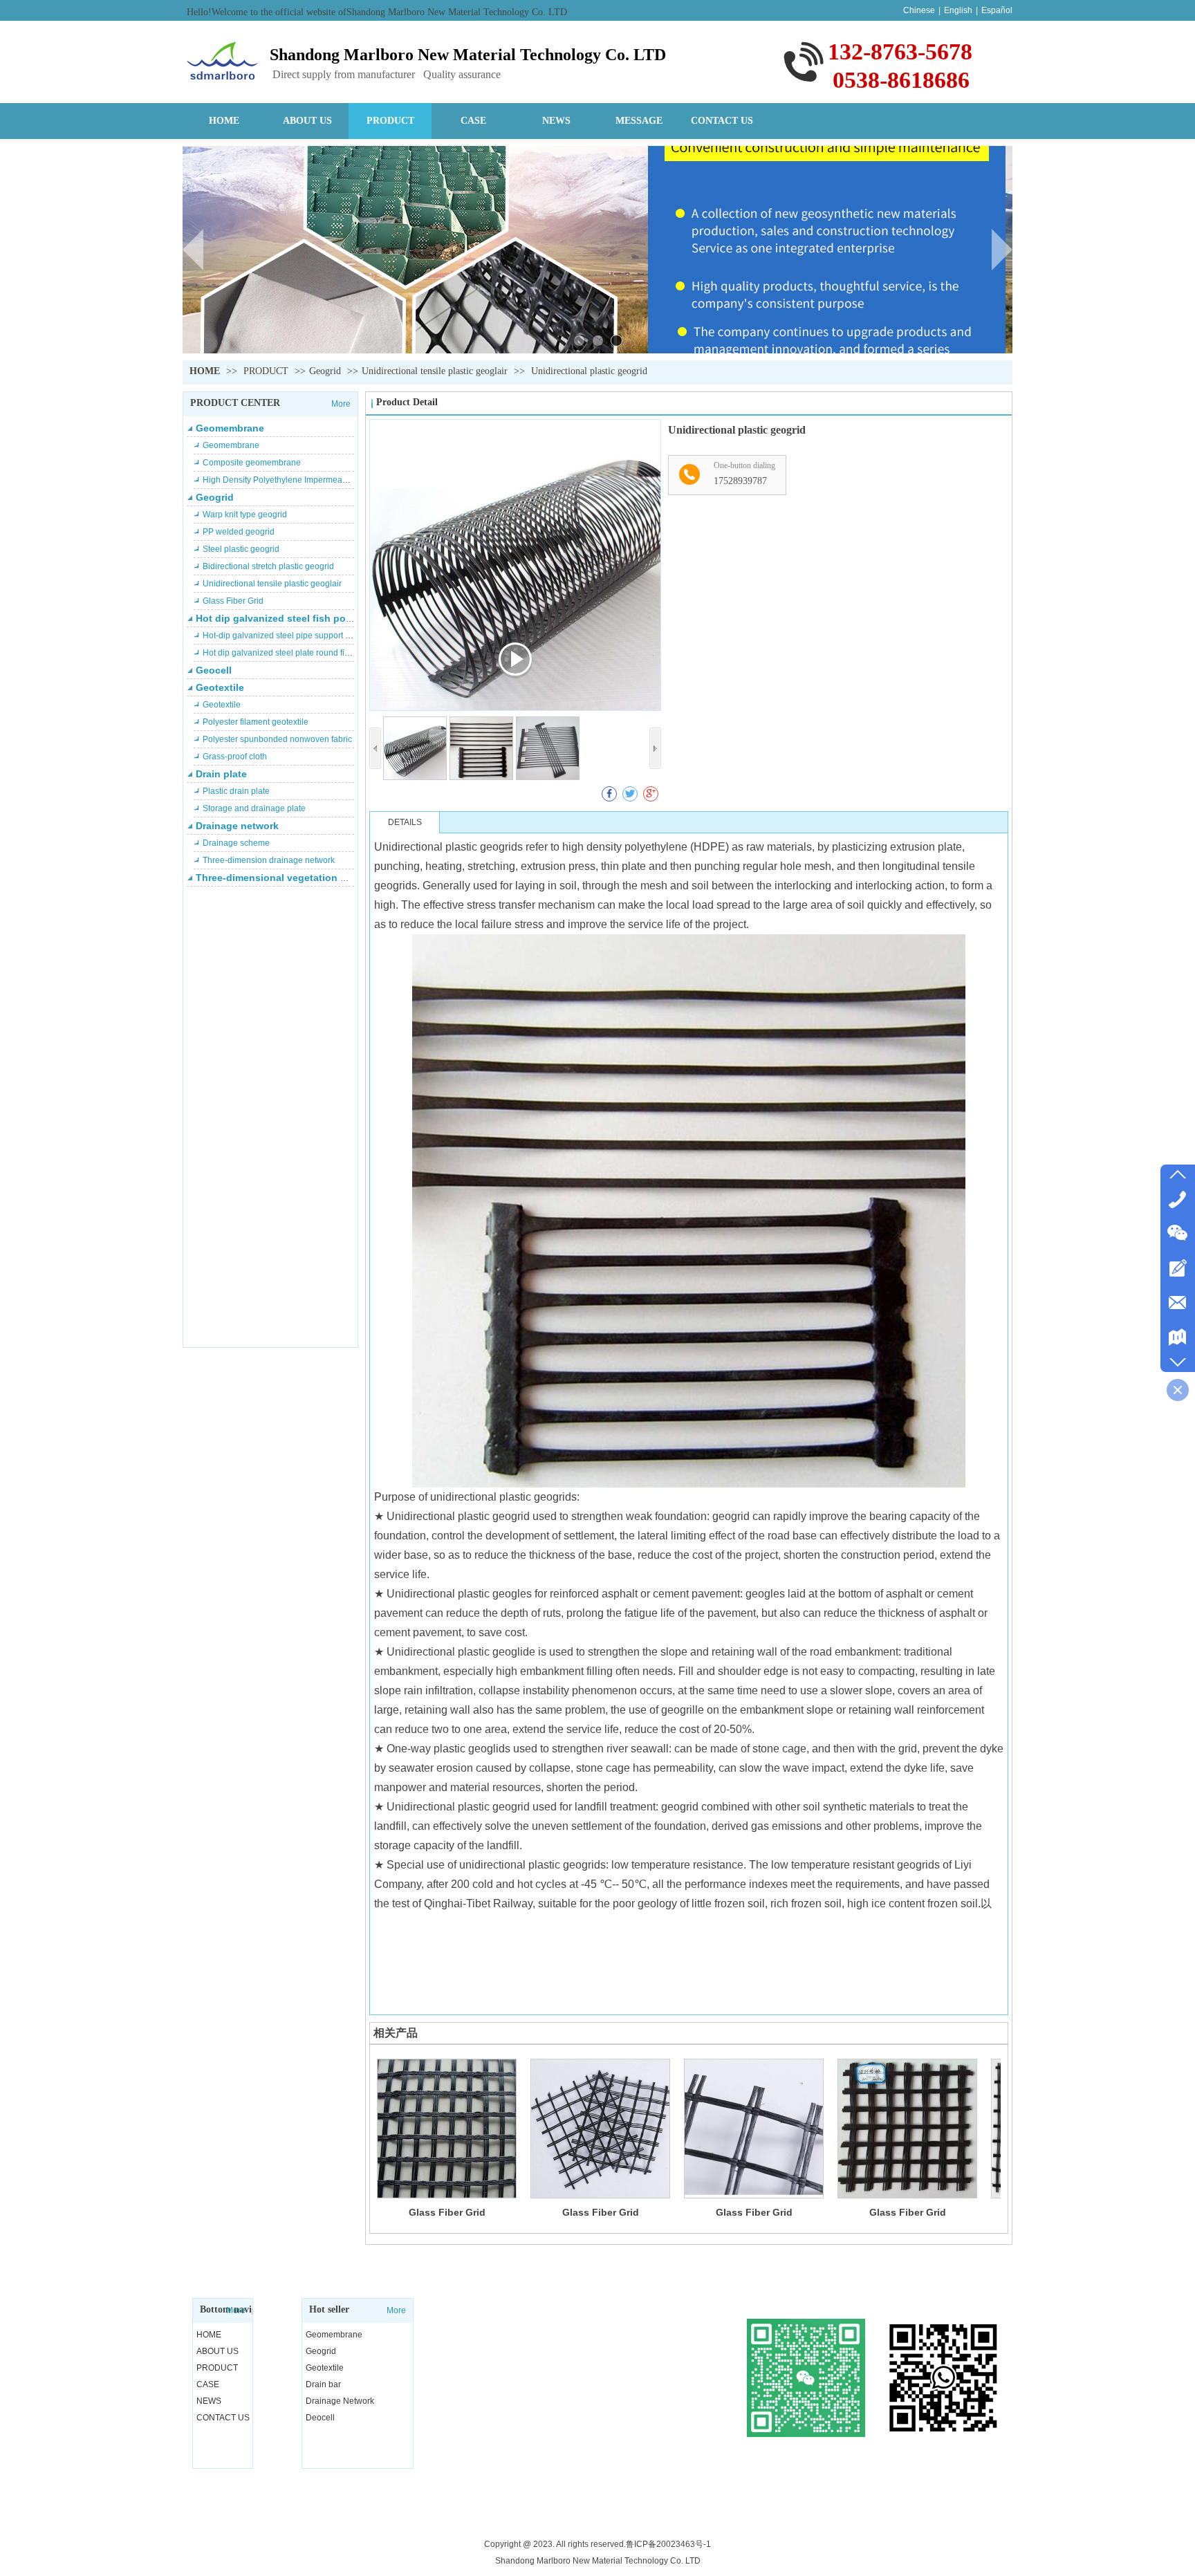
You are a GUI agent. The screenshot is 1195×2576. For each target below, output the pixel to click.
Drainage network (237, 826)
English (958, 10)
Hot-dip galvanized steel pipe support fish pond (291, 636)
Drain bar (323, 2384)
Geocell (214, 670)
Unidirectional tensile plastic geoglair (435, 371)
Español (997, 10)
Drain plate (221, 774)
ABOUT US (217, 2351)
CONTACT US (223, 2418)
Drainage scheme (236, 843)
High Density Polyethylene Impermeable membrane (300, 480)
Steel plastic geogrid (241, 549)
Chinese (919, 10)
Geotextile (220, 687)
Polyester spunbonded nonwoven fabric (277, 739)
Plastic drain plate (236, 791)
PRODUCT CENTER (235, 403)
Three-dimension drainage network (269, 860)
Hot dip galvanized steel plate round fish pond (289, 653)
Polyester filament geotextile (256, 722)
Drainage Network (340, 2401)
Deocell (320, 2418)
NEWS (209, 2401)
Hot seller (329, 2309)
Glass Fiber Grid (233, 601)
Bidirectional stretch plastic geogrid (268, 566)
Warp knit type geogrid (245, 515)
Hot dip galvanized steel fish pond (277, 618)
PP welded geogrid (239, 532)
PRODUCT (267, 371)
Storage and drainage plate (254, 808)
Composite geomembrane (252, 463)
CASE (208, 2384)
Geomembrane (230, 428)
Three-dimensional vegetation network (287, 878)
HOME (205, 371)
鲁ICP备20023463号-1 (668, 2544)
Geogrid (325, 371)
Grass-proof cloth (235, 757)
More (341, 404)
